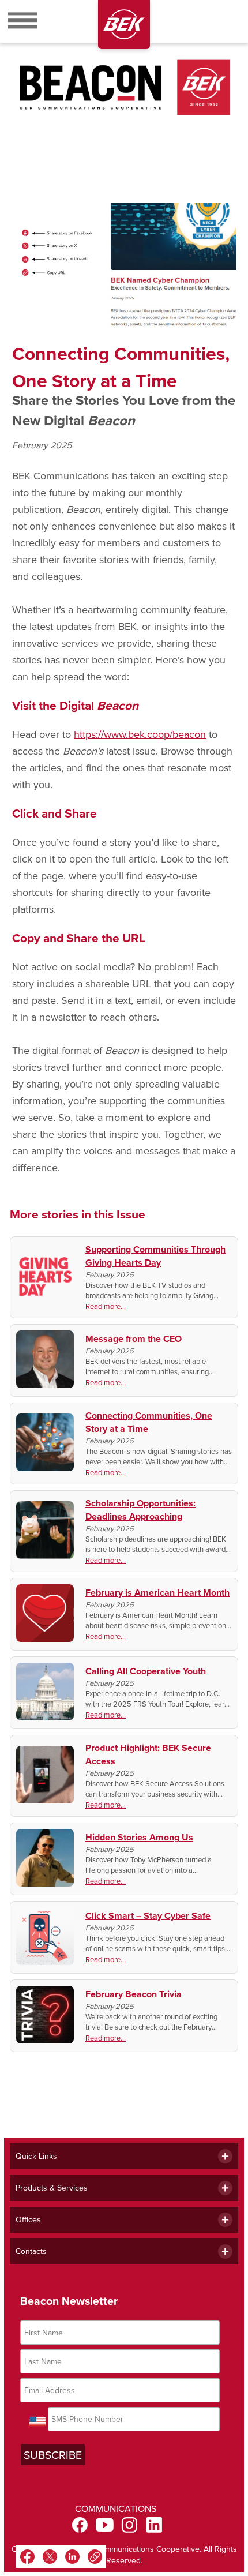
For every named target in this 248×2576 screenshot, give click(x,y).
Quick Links (36, 2156)
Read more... (106, 1306)
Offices (28, 2219)
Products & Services (52, 2188)
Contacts (31, 2251)
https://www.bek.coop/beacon (140, 734)
